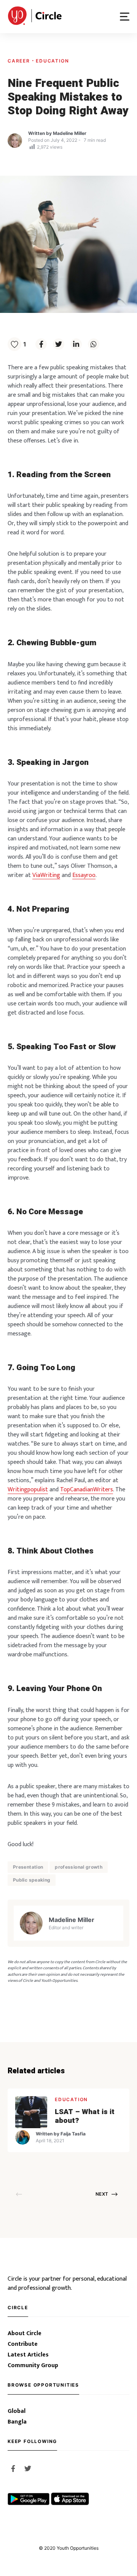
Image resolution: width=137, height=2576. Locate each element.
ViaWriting (46, 875)
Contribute (23, 2344)
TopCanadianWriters (87, 1490)
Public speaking (32, 1880)
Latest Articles (28, 2355)
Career (20, 61)
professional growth (79, 1867)
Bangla (17, 2422)
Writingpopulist (28, 1490)
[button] (125, 17)
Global (17, 2411)
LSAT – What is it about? (85, 2116)
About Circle (25, 2334)
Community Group (33, 2366)
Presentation (28, 1867)
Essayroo (84, 875)
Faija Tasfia (73, 2134)
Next (102, 2194)
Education (52, 61)
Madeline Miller (70, 133)
